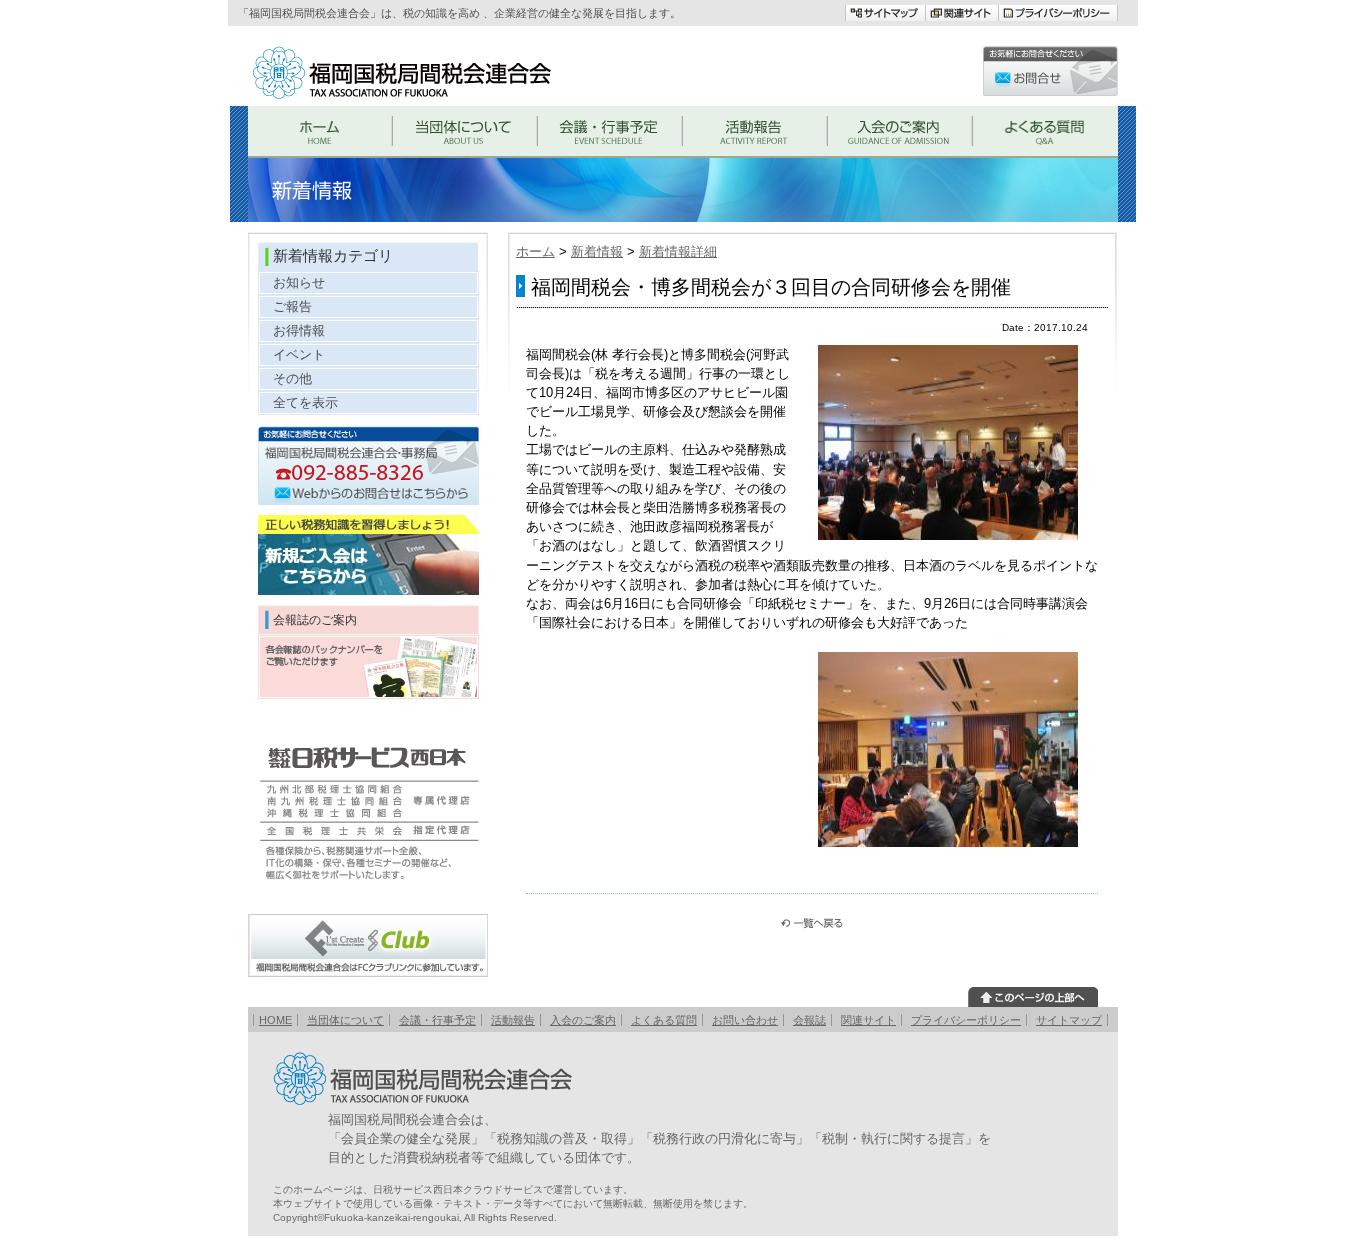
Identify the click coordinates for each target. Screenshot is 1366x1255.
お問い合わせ (745, 1020)
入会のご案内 (583, 1020)
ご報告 (292, 306)
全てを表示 (305, 402)
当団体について (345, 1020)
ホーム (535, 251)
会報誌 (809, 1020)
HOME (275, 1020)
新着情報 (597, 251)
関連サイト (868, 1020)
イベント (299, 354)
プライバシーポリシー (966, 1020)
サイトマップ (1069, 1020)
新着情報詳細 (678, 251)
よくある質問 (664, 1020)
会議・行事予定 (437, 1020)
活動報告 (513, 1020)
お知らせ (299, 282)
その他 (292, 378)
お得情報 (299, 330)
